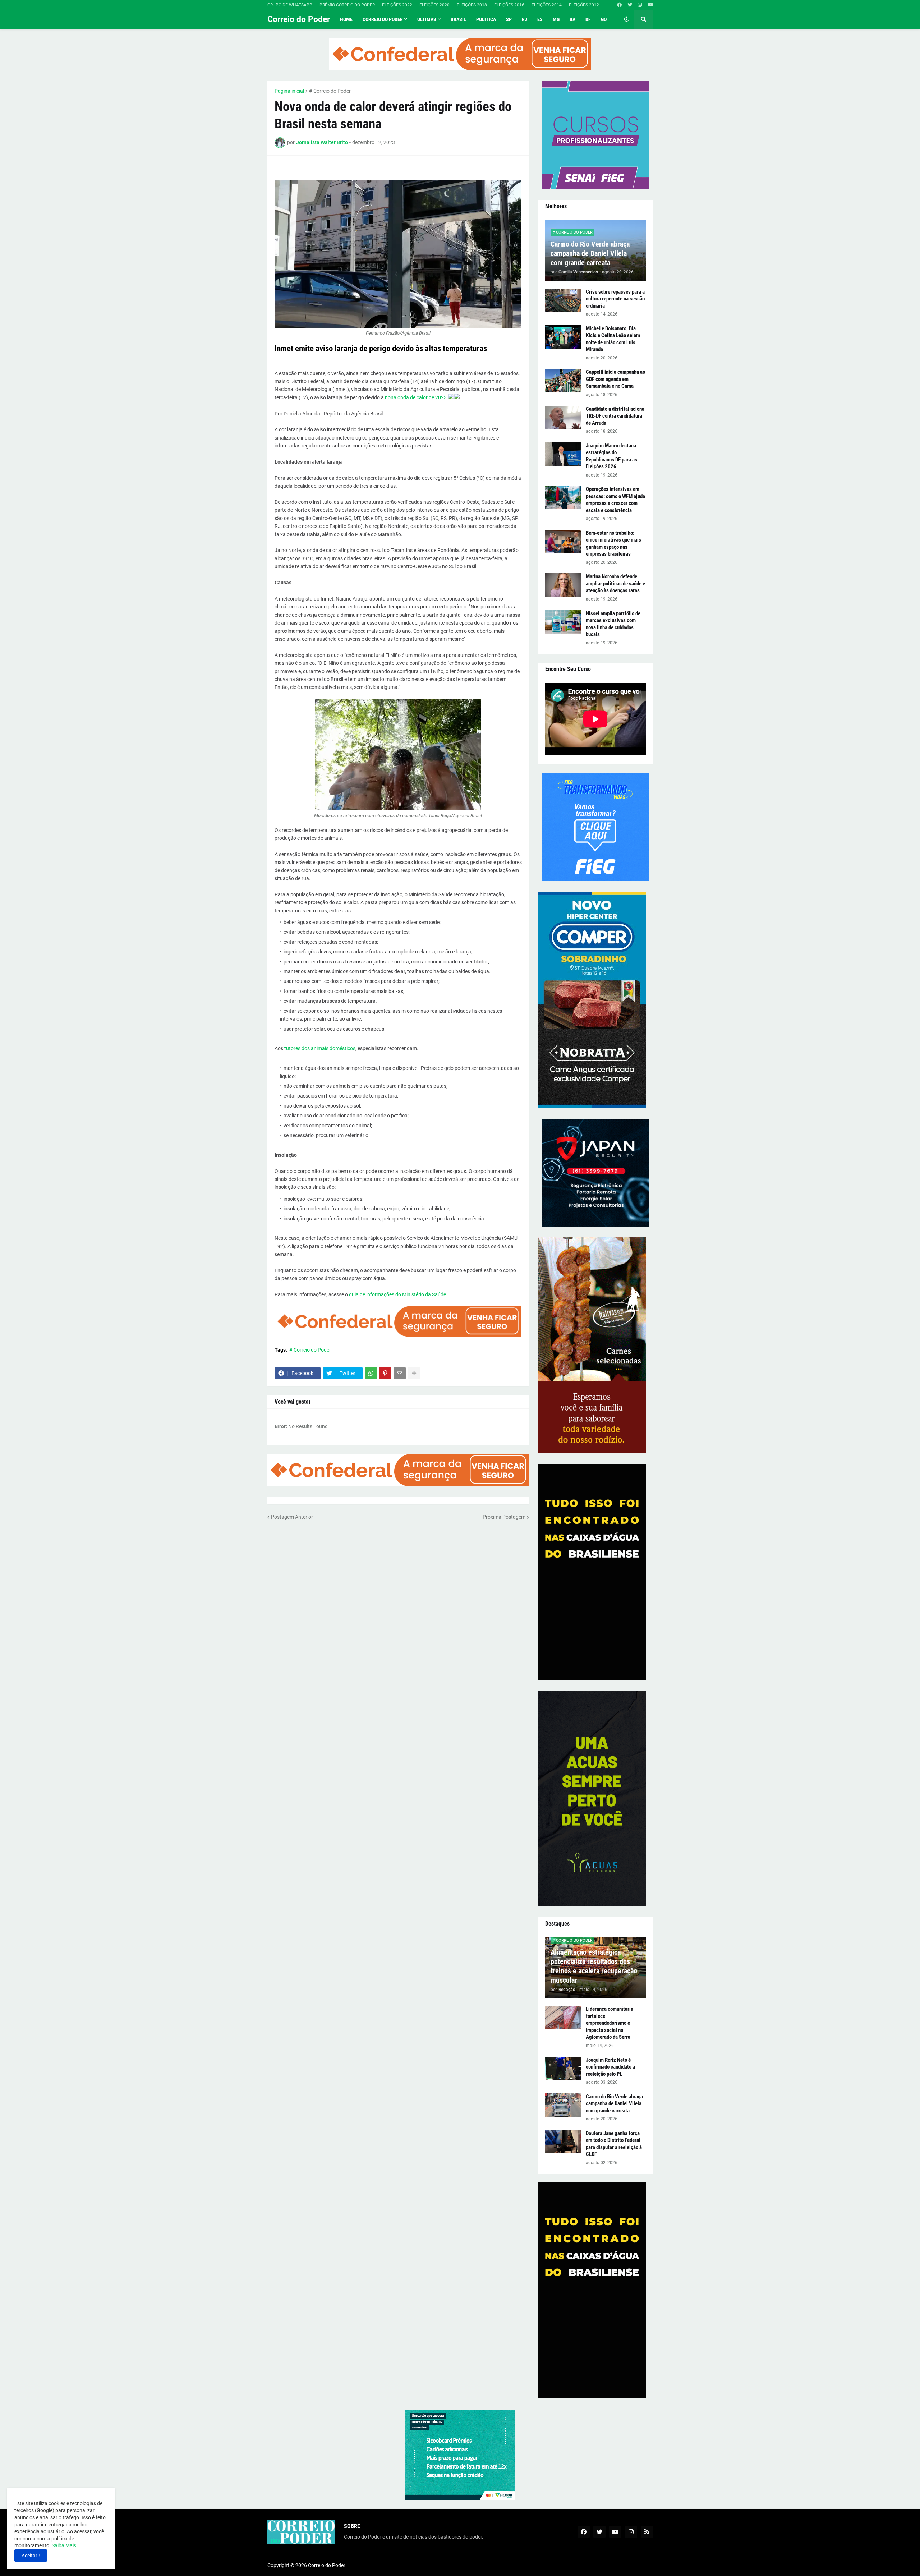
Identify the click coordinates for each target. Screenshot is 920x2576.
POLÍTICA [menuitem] (486, 19)
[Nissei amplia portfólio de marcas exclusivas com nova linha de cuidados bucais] (563, 622)
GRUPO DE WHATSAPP (290, 5)
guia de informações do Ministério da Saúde (397, 1294)
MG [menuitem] (556, 19)
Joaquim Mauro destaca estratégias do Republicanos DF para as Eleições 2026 (611, 456)
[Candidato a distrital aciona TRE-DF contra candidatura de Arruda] (563, 417)
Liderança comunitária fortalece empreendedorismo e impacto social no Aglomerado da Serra (609, 2023)
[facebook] (619, 5)
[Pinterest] (385, 1373)
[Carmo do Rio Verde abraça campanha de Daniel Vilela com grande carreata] (563, 2105)
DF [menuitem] (588, 19)
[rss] (647, 2532)
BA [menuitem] (572, 19)
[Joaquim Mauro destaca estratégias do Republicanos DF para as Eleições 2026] (563, 454)
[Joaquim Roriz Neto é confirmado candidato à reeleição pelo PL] (563, 2068)
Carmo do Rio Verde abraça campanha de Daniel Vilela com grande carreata (590, 253)
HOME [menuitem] (346, 19)
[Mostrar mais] (414, 1373)
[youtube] (650, 5)
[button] (626, 19)
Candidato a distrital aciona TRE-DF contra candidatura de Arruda (615, 416)
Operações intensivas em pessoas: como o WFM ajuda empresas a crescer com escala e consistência (615, 500)
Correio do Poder (299, 19)
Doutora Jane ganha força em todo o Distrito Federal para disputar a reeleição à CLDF (614, 2144)
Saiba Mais (63, 2545)
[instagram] (640, 5)
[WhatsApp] (371, 1373)
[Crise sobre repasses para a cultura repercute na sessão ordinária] (563, 300)
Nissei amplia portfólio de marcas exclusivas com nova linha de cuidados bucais (613, 624)
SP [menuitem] (509, 19)
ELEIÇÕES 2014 (547, 5)
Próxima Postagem (504, 1517)
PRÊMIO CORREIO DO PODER (347, 5)
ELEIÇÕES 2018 (472, 5)
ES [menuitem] (540, 19)
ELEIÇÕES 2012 (584, 5)
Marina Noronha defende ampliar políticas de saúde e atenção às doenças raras (615, 583)
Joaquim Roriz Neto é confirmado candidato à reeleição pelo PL (610, 2067)
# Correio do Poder (330, 91)
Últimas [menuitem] (427, 19)
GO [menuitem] (604, 19)
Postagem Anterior (292, 1517)
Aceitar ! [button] (31, 2556)
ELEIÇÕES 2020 (434, 5)
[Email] (400, 1373)
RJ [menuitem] (525, 19)
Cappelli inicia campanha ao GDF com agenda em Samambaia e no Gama (615, 379)
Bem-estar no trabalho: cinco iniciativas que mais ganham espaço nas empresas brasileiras (613, 544)
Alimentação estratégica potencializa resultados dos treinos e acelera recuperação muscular (594, 1966)
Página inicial (289, 91)
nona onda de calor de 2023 (416, 397)
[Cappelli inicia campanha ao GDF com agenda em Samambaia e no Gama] (563, 380)
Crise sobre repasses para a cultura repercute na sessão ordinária (615, 299)
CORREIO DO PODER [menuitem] (383, 19)
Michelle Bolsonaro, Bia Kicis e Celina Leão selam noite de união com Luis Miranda (613, 339)
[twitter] (630, 5)
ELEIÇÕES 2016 (509, 5)
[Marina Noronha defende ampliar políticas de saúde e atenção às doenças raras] (563, 585)
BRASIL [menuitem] (458, 19)
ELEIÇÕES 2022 (397, 5)
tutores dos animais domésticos (320, 1048)
